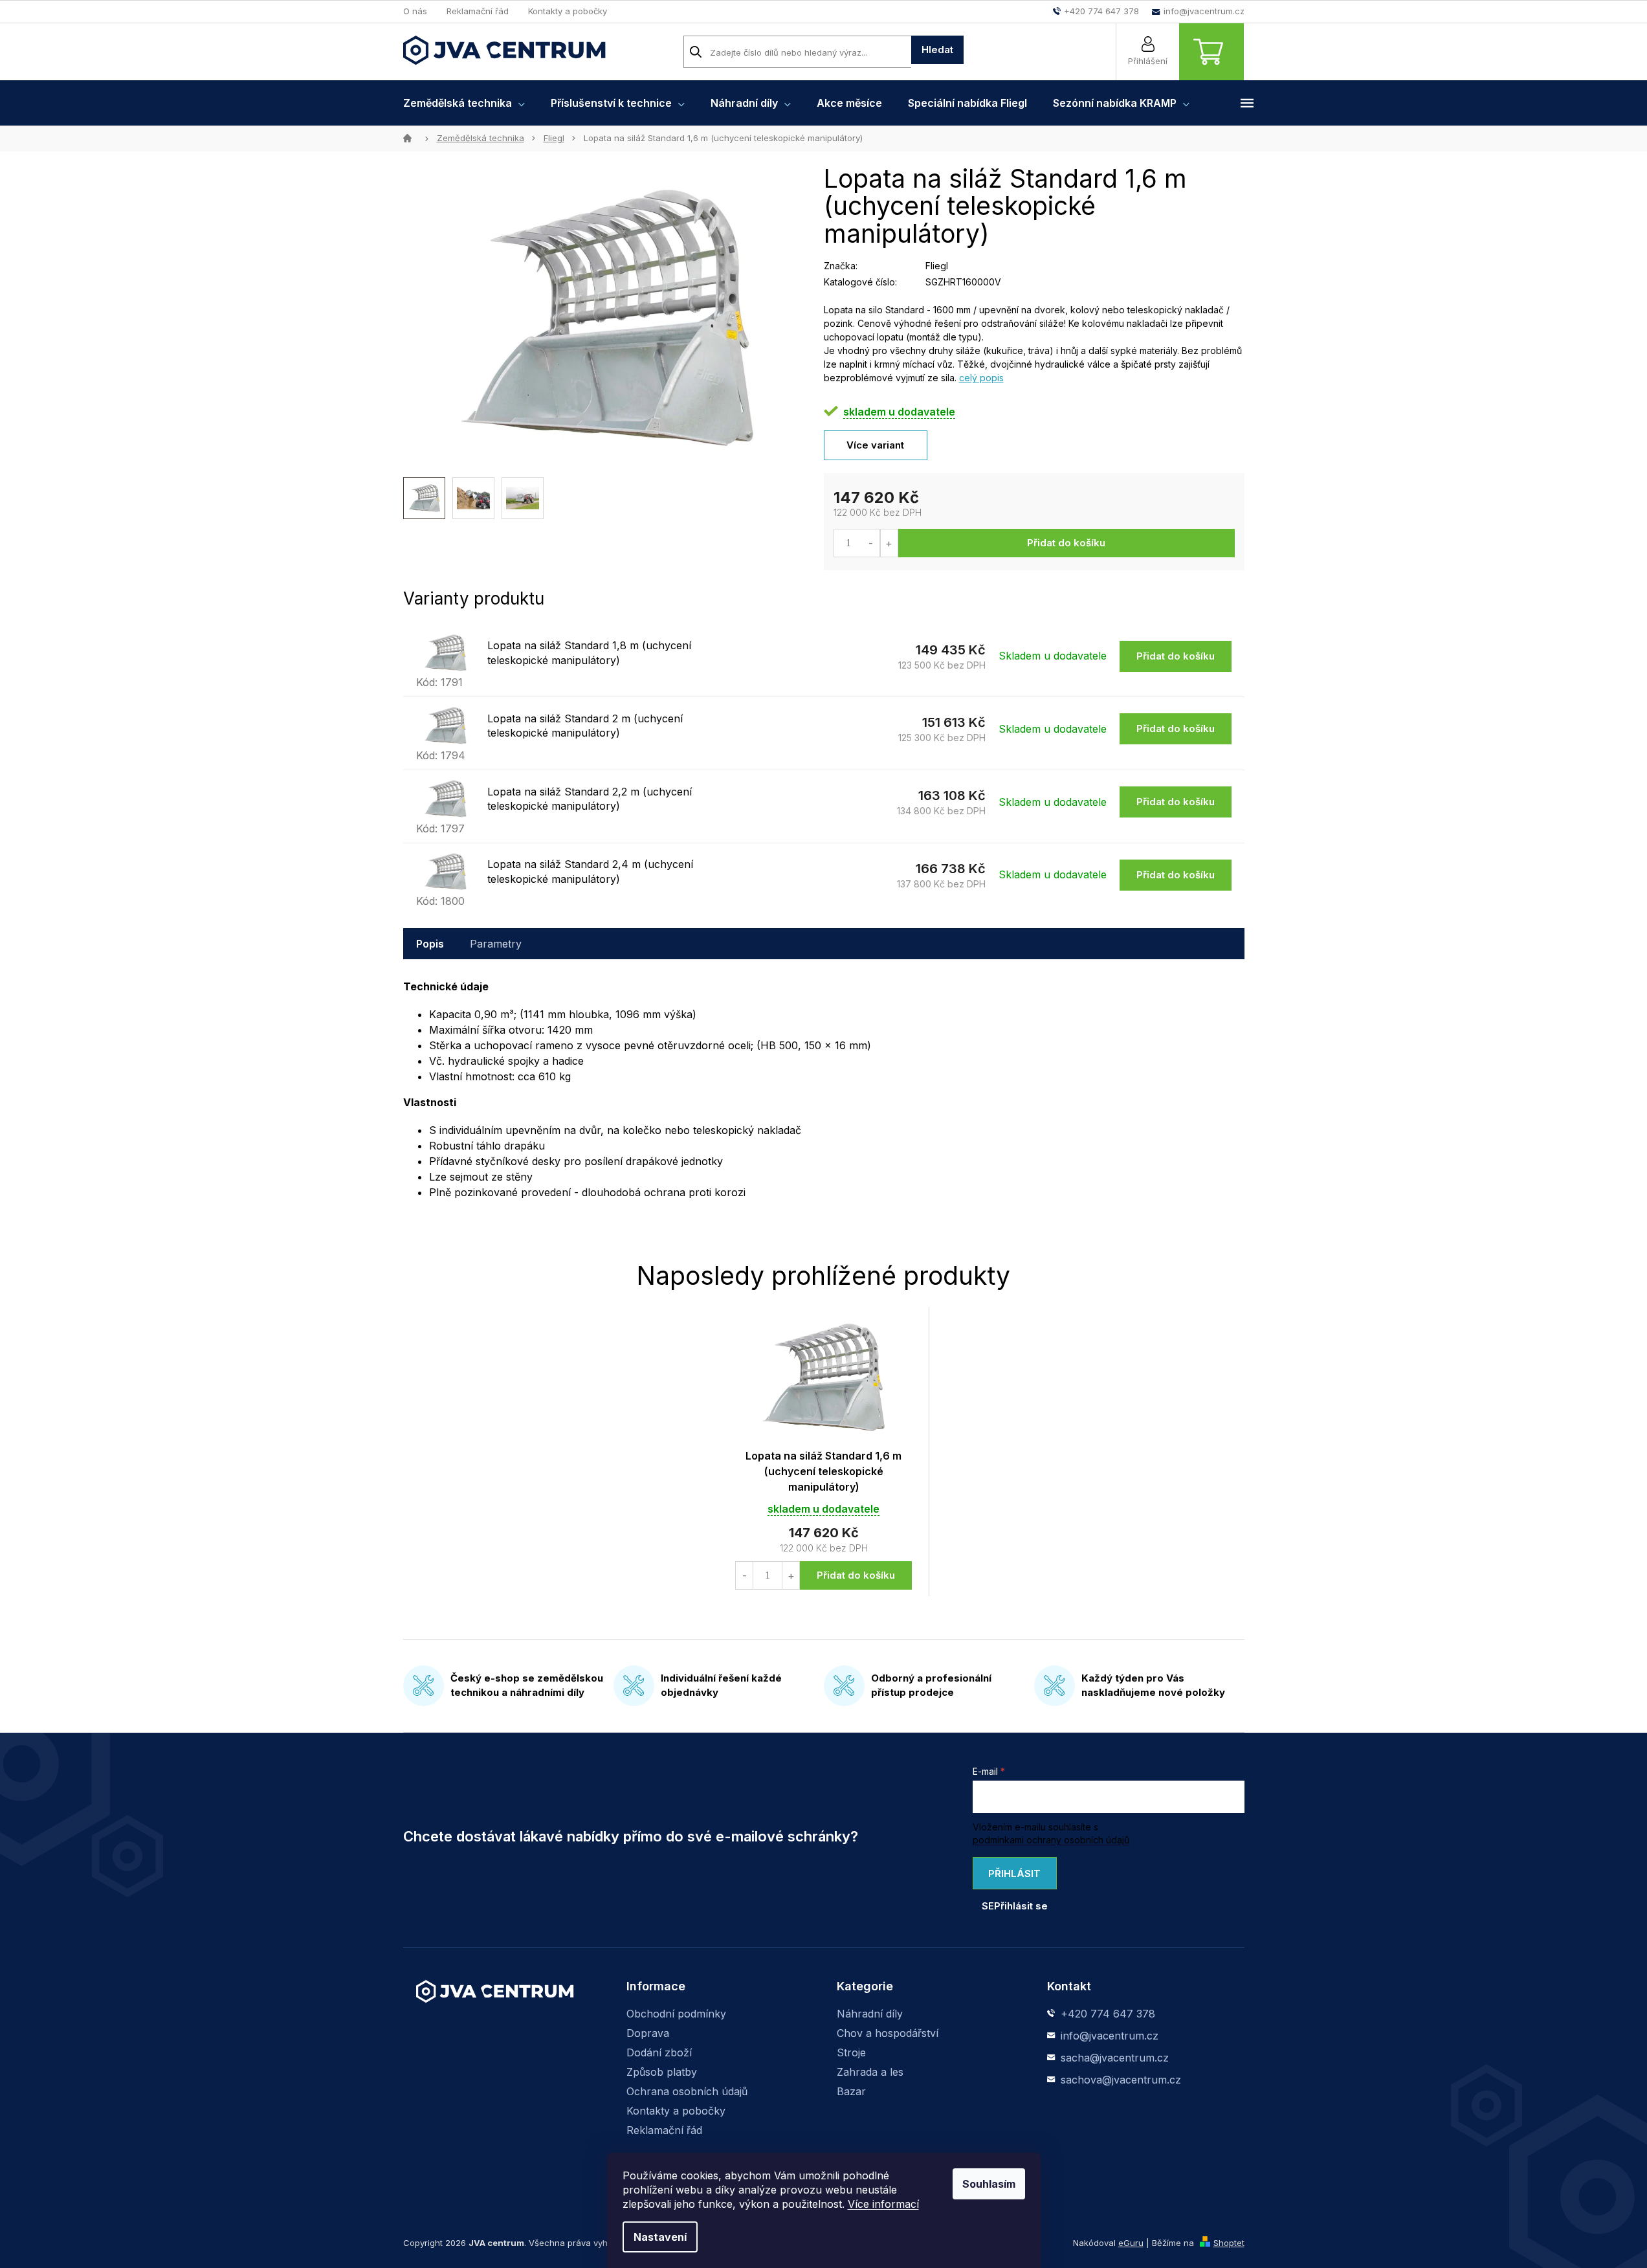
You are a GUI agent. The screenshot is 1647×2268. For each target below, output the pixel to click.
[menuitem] (464, 103)
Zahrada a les (870, 2072)
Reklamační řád (478, 11)
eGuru (1131, 2243)
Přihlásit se (1011, 1878)
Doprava (648, 2033)
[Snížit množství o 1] (871, 543)
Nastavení (660, 2237)
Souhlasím (989, 2184)
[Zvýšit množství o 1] (889, 543)
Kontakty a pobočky (568, 11)
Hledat (937, 50)
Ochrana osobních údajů (687, 2091)
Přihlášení (1148, 61)
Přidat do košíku (1066, 543)
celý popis (981, 378)
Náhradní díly (870, 2014)
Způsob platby (662, 2072)
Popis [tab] (430, 944)
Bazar (851, 2091)
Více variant (875, 445)
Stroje (851, 2052)
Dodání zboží (659, 2052)
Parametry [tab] (496, 944)
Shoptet (1229, 2243)
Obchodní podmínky (676, 2014)
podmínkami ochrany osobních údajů (1051, 1840)
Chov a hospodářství (888, 2033)
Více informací (883, 2204)
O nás (415, 11)
